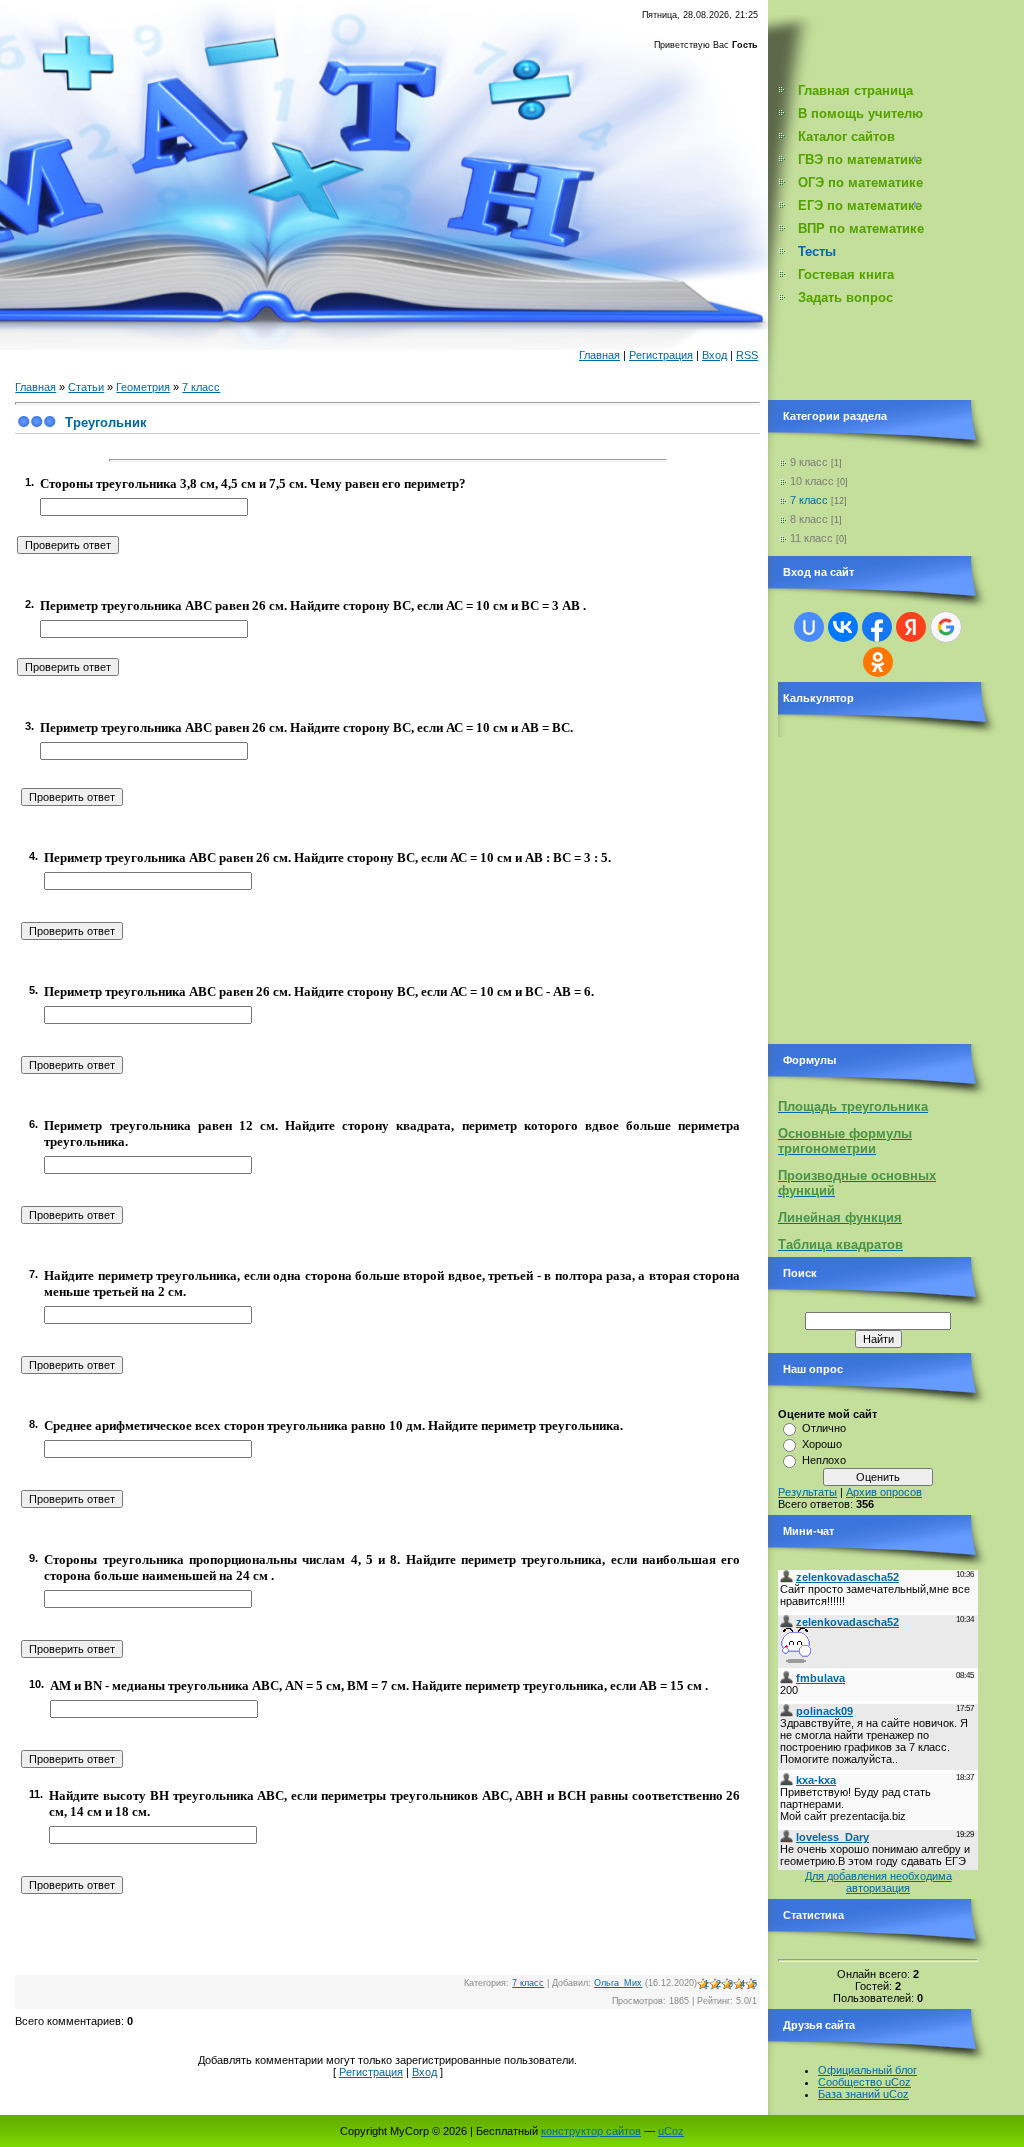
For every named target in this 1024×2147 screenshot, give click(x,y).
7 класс (201, 387)
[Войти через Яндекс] (911, 627)
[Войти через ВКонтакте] (843, 627)
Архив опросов (884, 1492)
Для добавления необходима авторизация (878, 1882)
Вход (714, 355)
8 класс (809, 519)
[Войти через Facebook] (877, 627)
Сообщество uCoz (864, 2082)
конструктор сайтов (591, 2131)
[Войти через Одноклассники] (878, 662)
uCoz (671, 2131)
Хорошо (822, 1444)
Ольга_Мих (618, 1983)
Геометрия (143, 387)
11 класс (811, 538)
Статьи (86, 387)
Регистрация (661, 355)
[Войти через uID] (809, 627)
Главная (599, 355)
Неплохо (824, 1460)
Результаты (807, 1492)
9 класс (809, 462)
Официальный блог (867, 2070)
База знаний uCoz (863, 2094)
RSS (747, 355)
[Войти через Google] (946, 627)
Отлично (824, 1428)
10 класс (812, 481)
